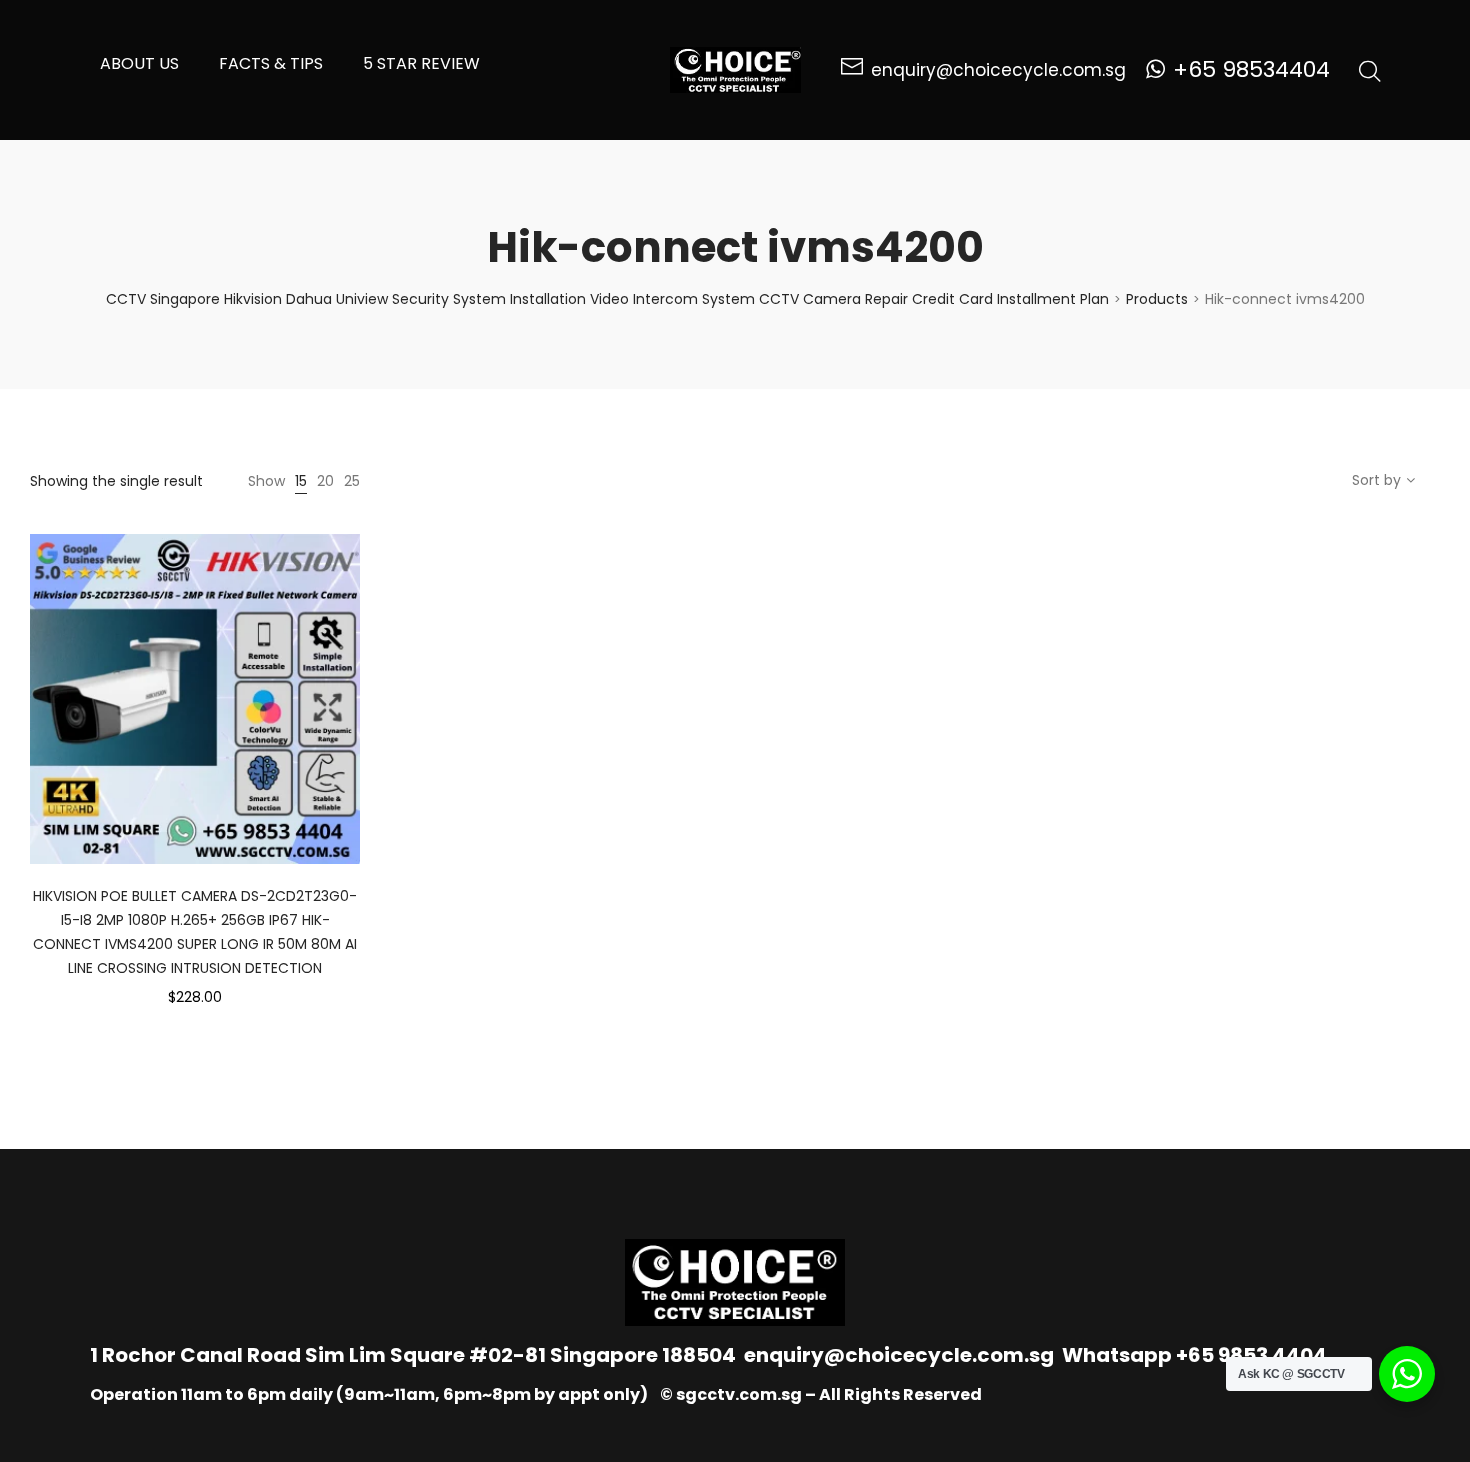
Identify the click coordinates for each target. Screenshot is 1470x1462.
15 (301, 481)
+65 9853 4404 (1251, 1355)
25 (352, 481)
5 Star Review (421, 63)
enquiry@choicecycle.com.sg (899, 1355)
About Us (139, 63)
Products (1157, 299)
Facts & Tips (271, 63)
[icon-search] (1370, 70)
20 (325, 481)
